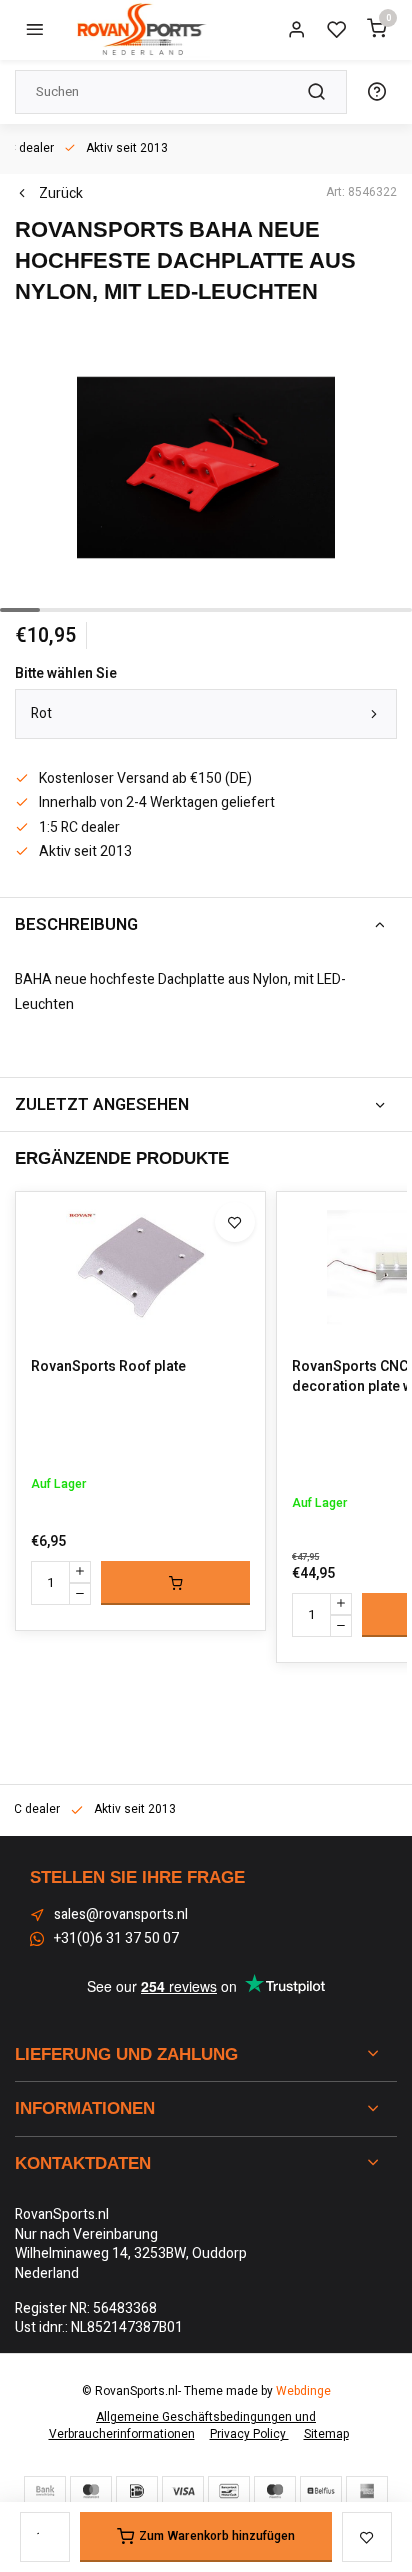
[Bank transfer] (45, 2491)
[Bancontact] (229, 2491)
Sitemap (326, 2434)
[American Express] (367, 2491)
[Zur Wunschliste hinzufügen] (235, 1222)
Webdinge (303, 2391)
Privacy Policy (249, 2434)
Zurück (61, 194)
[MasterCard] (91, 2491)
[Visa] (183, 2491)
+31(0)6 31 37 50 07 (116, 1939)
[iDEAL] (137, 2491)
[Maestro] (275, 2491)
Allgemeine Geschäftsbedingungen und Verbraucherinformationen (183, 2426)
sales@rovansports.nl (121, 1915)
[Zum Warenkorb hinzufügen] (175, 1583)
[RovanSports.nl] (140, 30)
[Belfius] (321, 2491)
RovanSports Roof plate (108, 1367)
